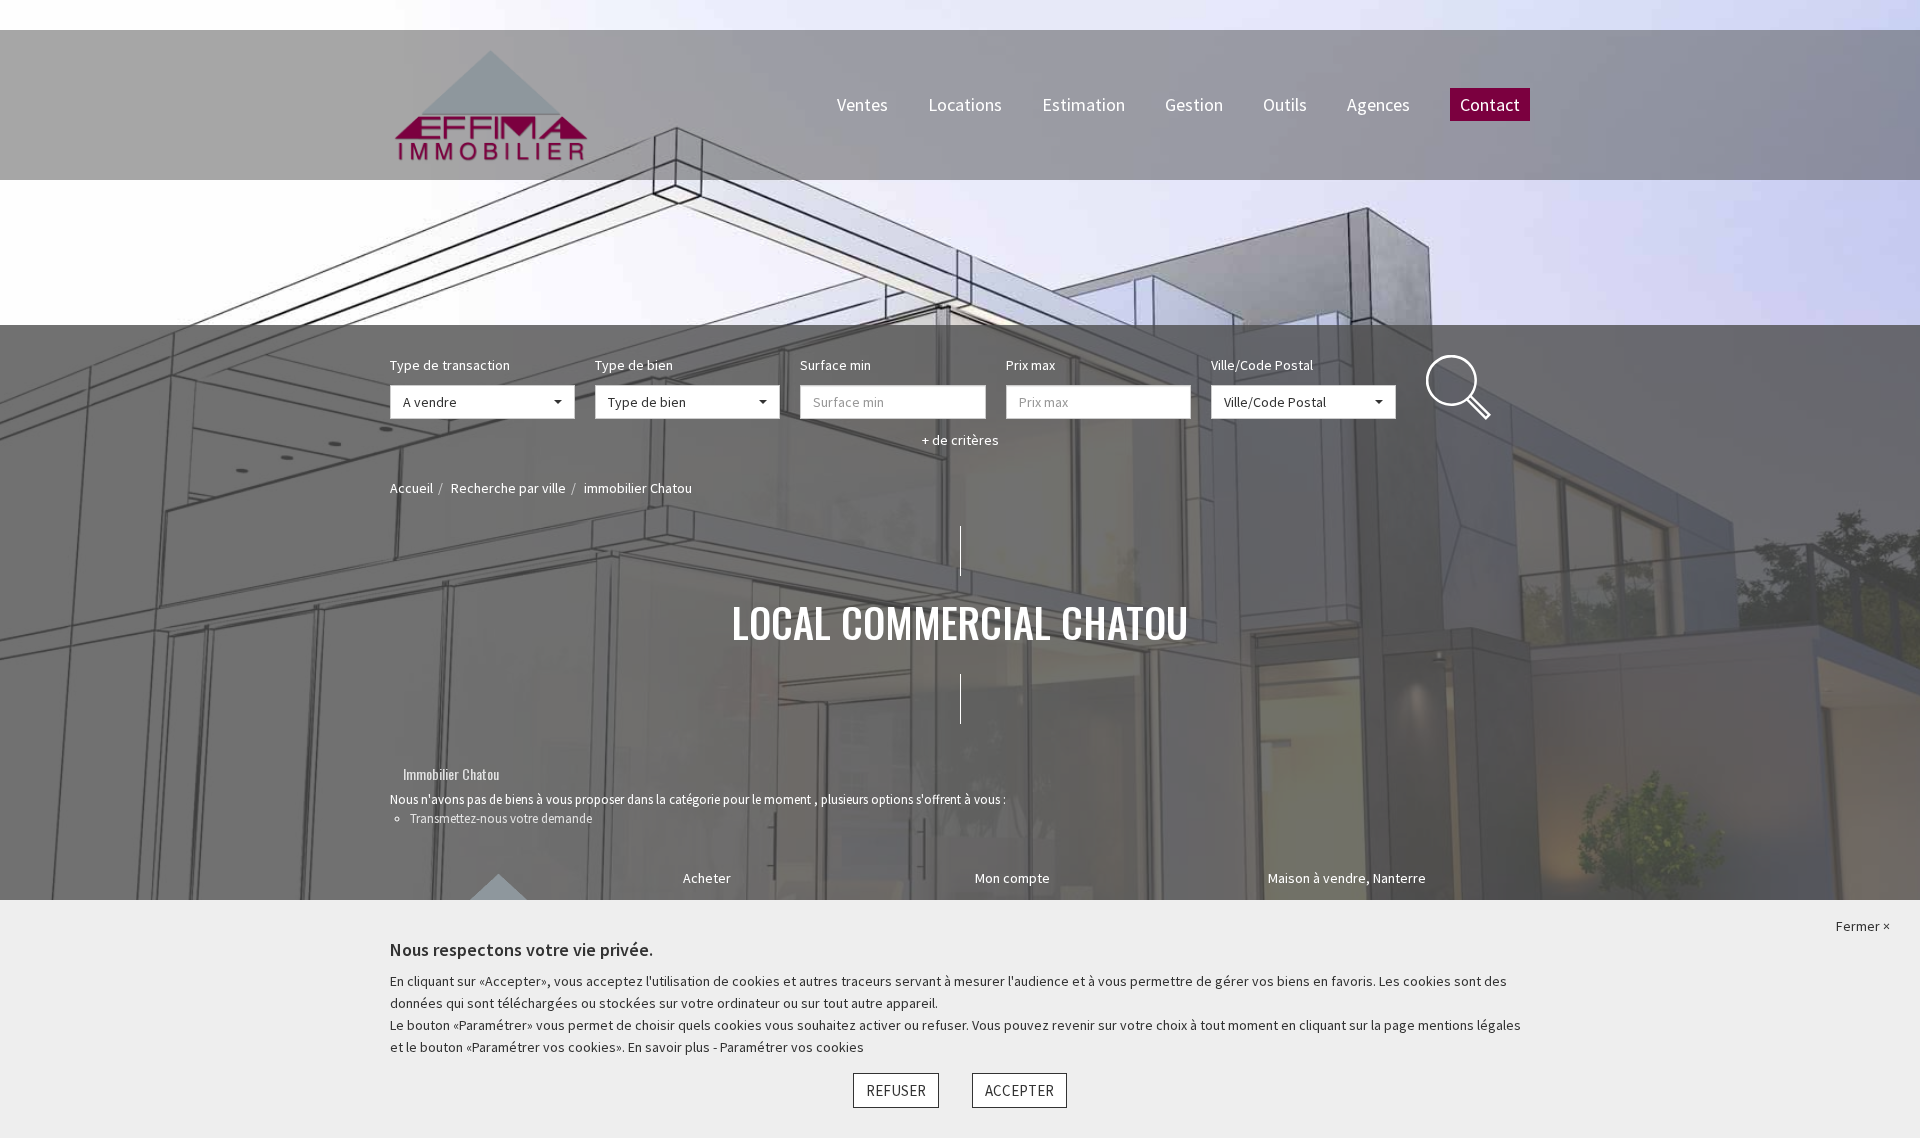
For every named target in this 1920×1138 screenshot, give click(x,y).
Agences (1378, 104)
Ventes (862, 104)
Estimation (1083, 104)
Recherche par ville (508, 488)
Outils (1285, 104)
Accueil (411, 488)
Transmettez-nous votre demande (501, 818)
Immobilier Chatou (451, 773)
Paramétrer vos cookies (792, 1047)
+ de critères (960, 440)
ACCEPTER (1019, 1090)
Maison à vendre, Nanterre (1347, 878)
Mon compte (1012, 878)
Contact (1490, 104)
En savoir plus (670, 1047)
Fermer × (1863, 926)
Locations (965, 104)
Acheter (707, 878)
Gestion (1194, 104)
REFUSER (896, 1090)
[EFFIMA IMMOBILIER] (491, 103)
